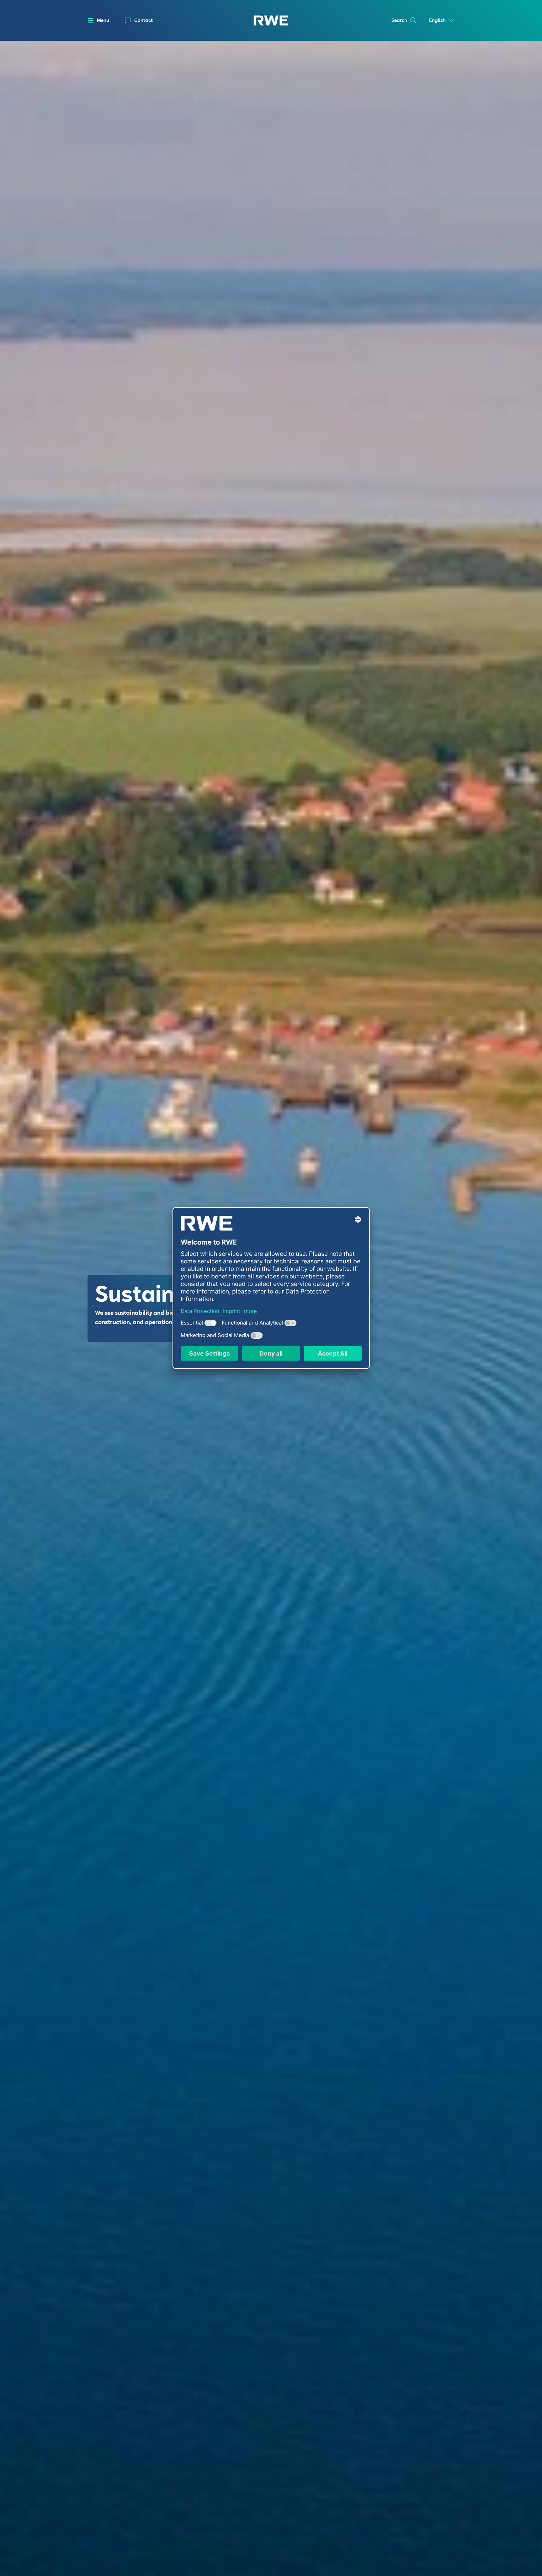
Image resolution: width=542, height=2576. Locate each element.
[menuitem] (139, 21)
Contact (143, 20)
